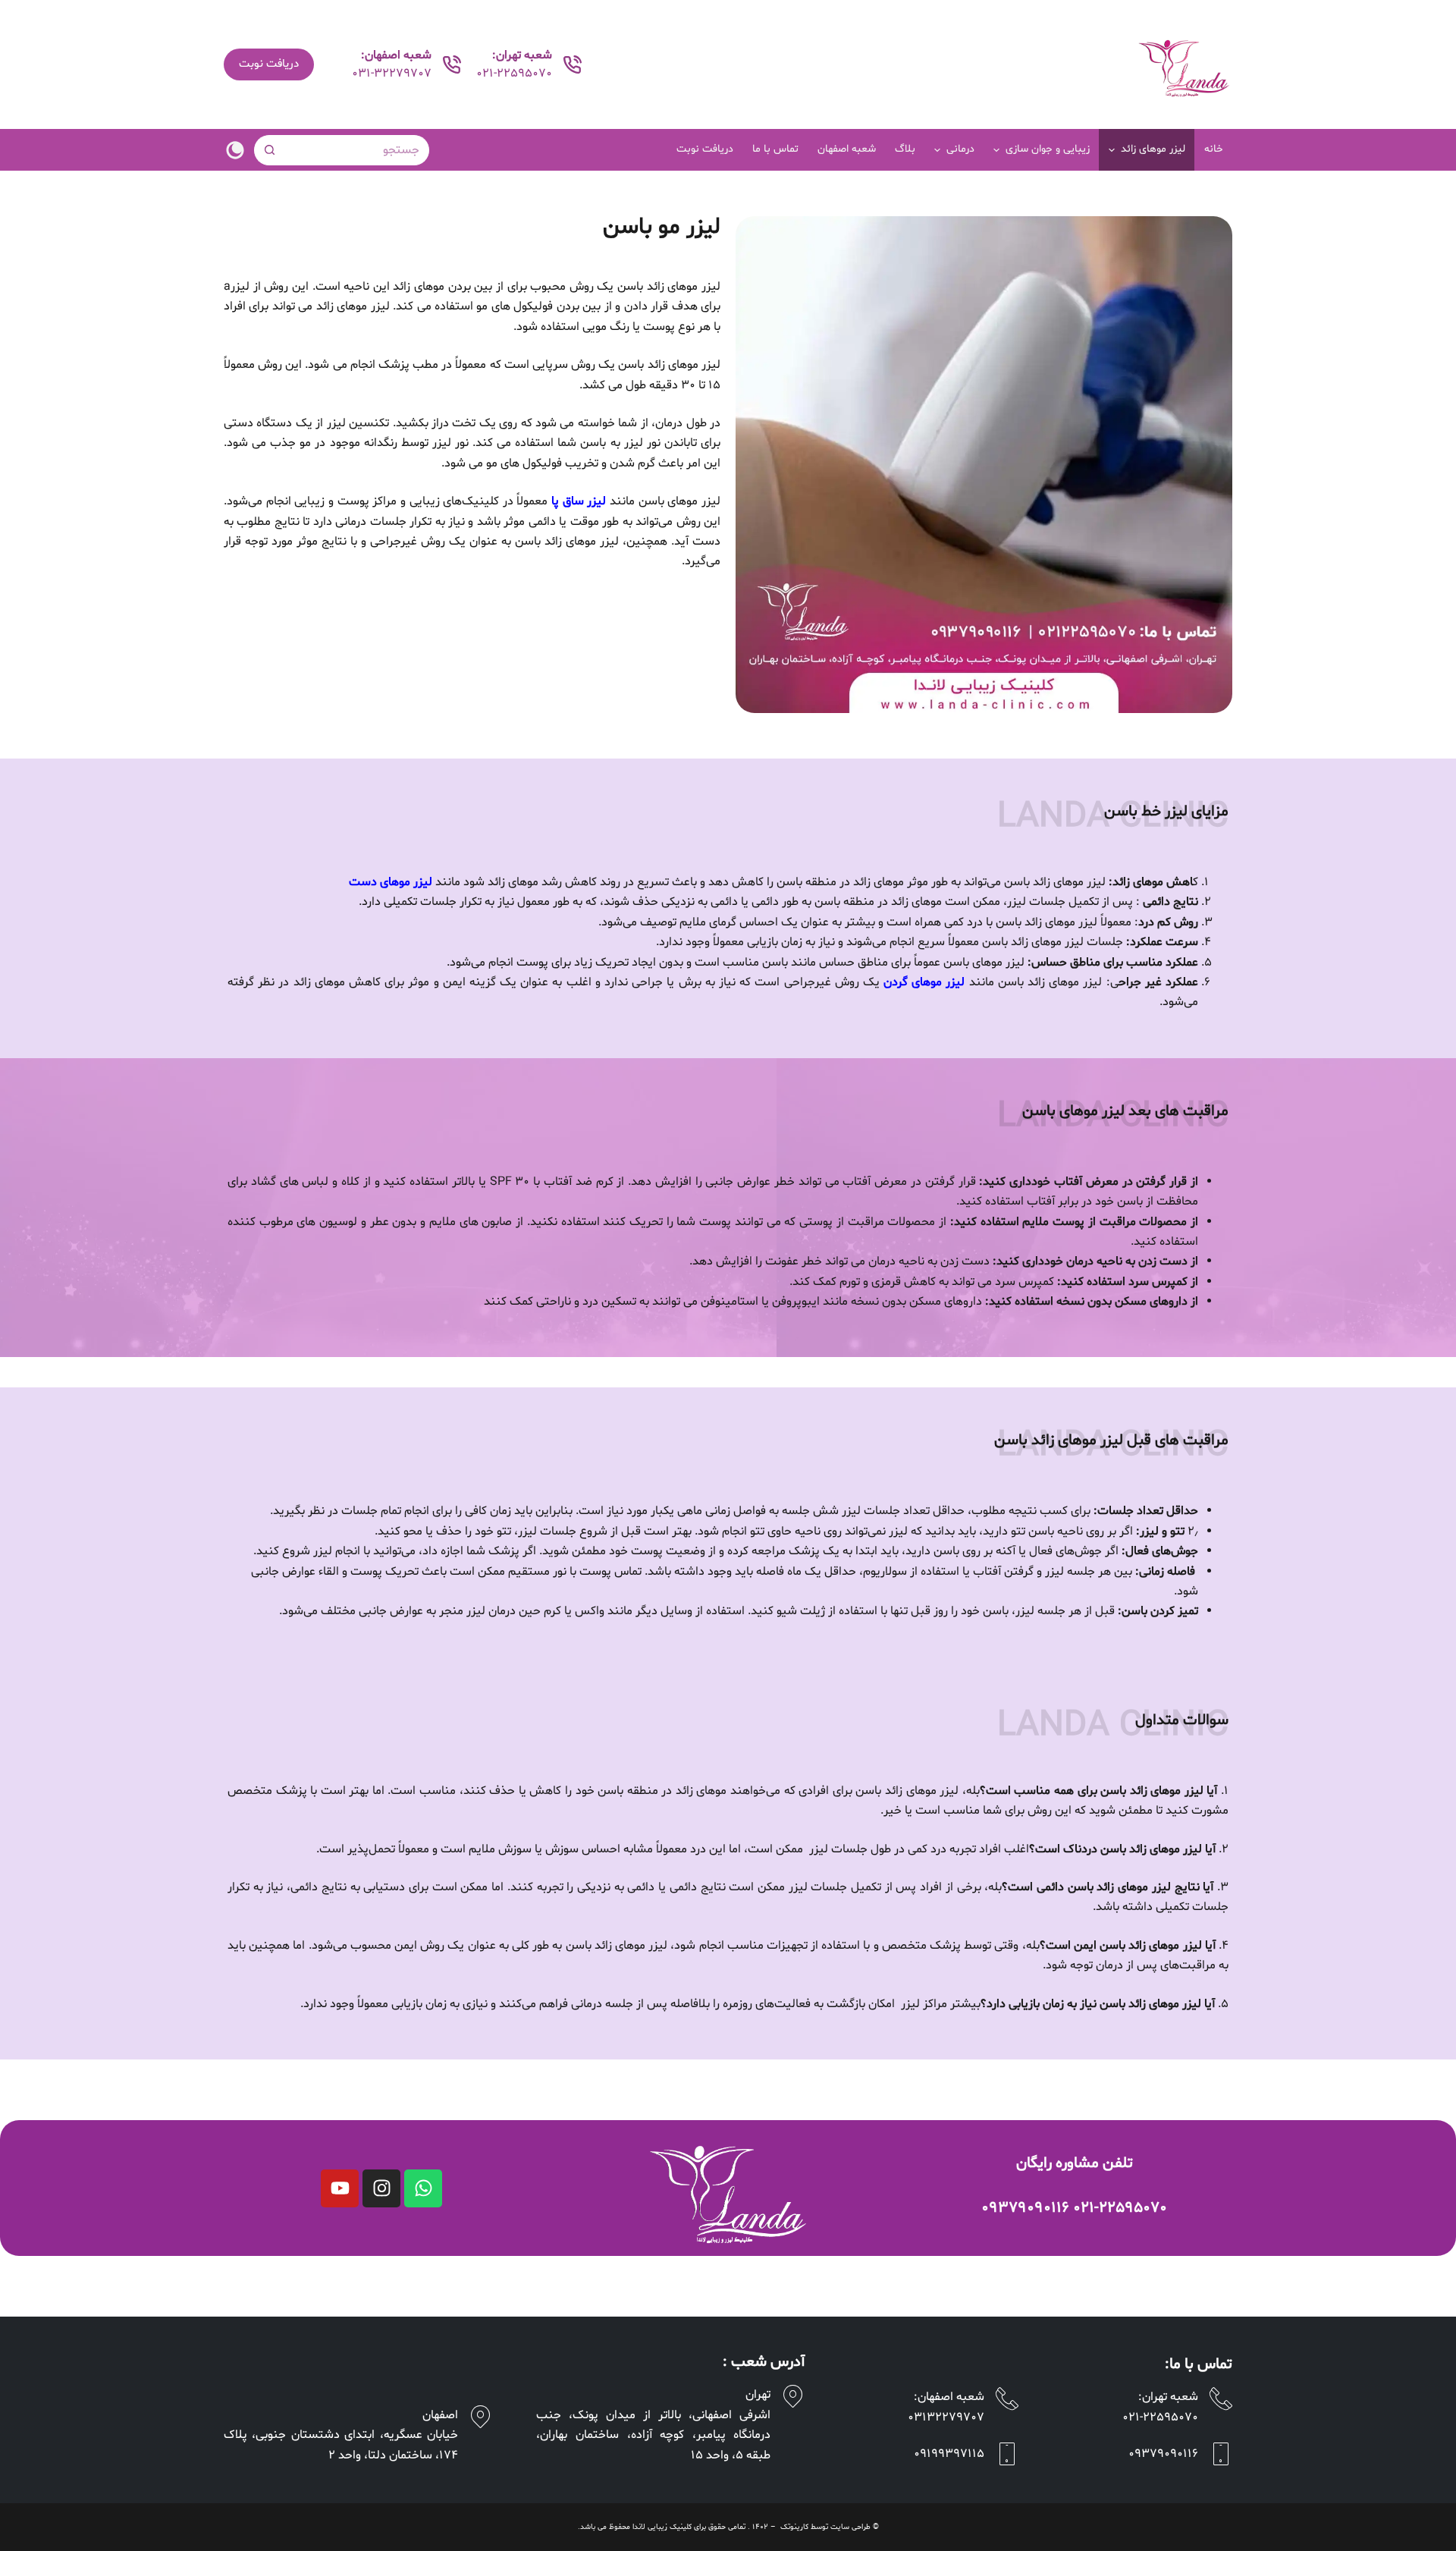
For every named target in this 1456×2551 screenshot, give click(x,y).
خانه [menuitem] (1214, 149)
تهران (758, 2395)
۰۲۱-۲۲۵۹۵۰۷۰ (1120, 2208)
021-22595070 (514, 74)
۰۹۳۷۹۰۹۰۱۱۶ (1025, 2208)
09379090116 (1163, 2454)
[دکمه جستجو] (269, 150)
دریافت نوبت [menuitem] (705, 149)
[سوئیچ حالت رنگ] (235, 150)
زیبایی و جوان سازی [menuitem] (1048, 149)
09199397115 (949, 2454)
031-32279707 (392, 74)
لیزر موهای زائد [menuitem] (1153, 149)
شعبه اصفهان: (949, 2397)
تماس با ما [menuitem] (775, 149)
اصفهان (440, 2415)
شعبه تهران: (1168, 2397)
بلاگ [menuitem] (905, 149)
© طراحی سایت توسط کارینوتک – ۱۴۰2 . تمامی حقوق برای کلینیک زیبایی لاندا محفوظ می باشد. (728, 2527)
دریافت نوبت (269, 64)
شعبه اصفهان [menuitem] (847, 149)
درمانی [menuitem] (960, 149)
